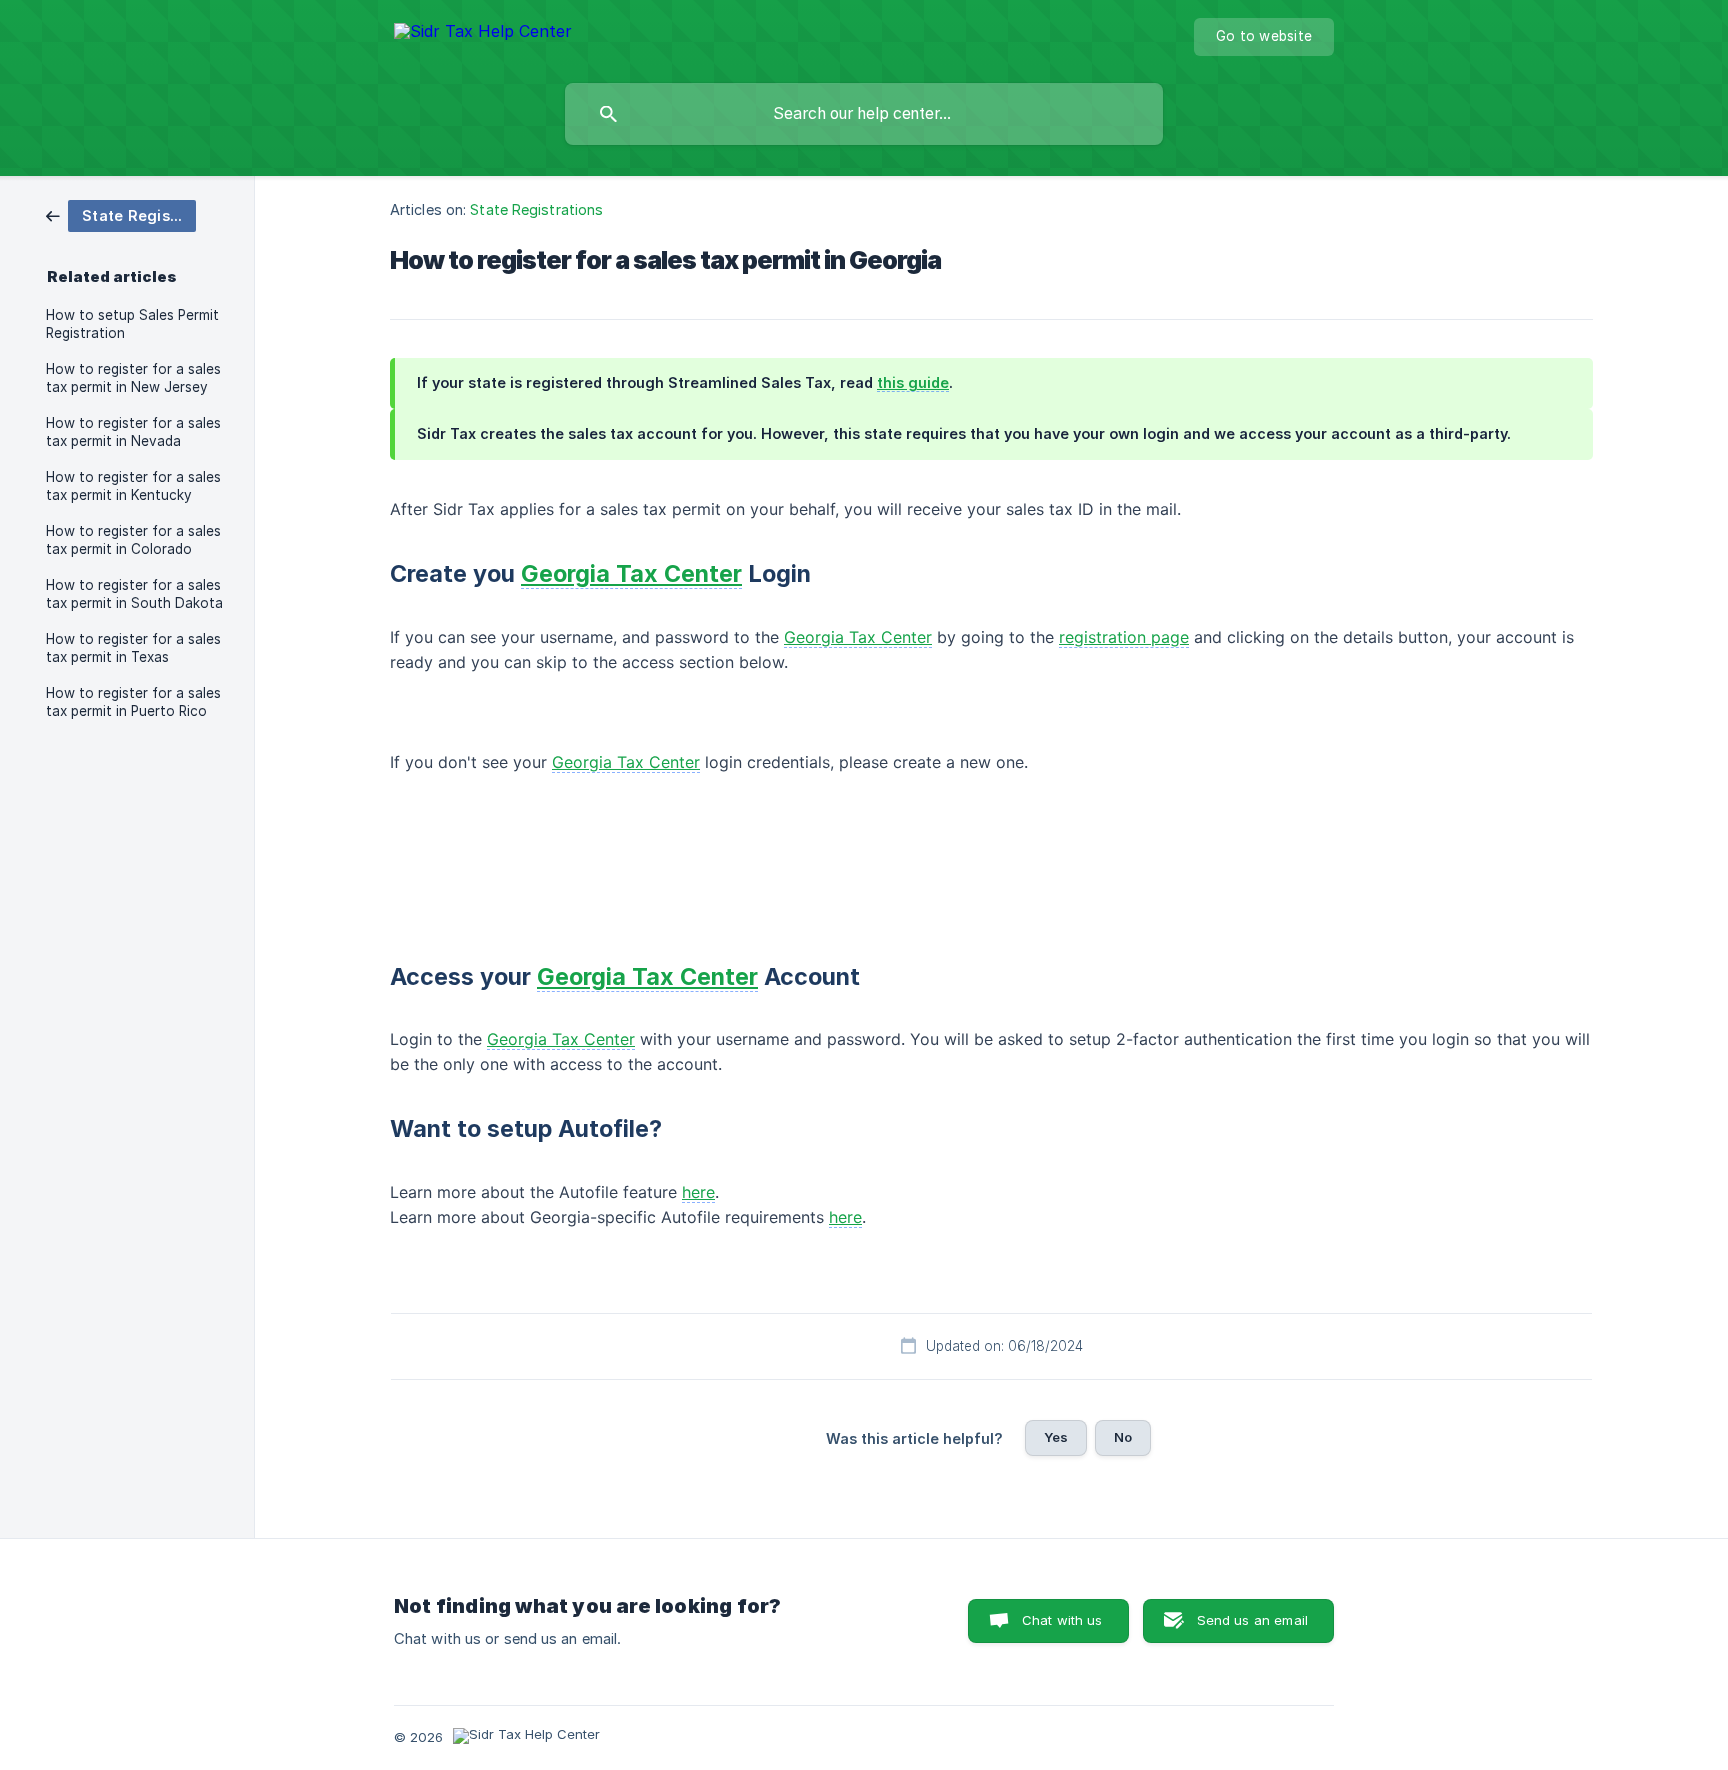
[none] (483, 34)
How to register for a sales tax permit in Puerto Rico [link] (133, 702)
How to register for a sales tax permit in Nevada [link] (133, 432)
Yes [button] (1056, 1437)
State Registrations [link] (536, 209)
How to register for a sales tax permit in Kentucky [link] (133, 486)
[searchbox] (864, 114)
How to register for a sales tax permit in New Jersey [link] (133, 378)
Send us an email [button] (1252, 1620)
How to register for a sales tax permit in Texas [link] (133, 648)
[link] (121, 214)
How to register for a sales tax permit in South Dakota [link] (134, 594)
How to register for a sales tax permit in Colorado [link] (133, 540)
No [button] (1123, 1437)
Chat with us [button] (1062, 1620)
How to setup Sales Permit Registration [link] (132, 324)
